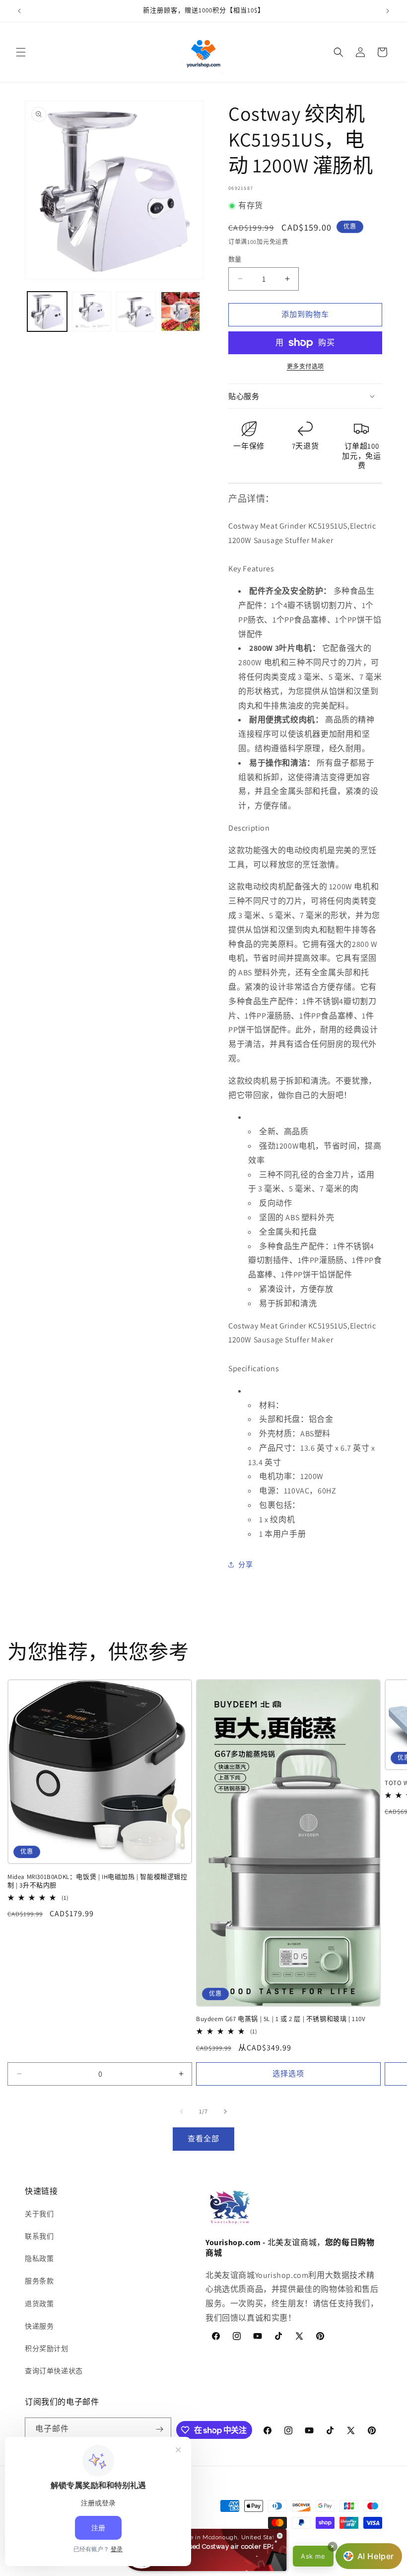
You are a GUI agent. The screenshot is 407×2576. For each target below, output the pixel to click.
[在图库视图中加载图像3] (136, 312)
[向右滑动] (225, 2111)
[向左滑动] (182, 2111)
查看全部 (203, 2139)
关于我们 (39, 2214)
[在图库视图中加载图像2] (92, 312)
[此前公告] (19, 11)
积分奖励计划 (47, 2348)
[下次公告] (388, 11)
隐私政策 (39, 2259)
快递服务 (39, 2326)
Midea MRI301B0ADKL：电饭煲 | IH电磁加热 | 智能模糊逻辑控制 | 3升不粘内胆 (98, 1881)
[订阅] (160, 2429)
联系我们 (39, 2236)
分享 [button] (245, 1564)
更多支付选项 (305, 366)
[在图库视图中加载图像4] (181, 312)
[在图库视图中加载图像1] (47, 312)
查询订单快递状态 (54, 2371)
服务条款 (39, 2281)
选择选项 (288, 2073)
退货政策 (39, 2304)
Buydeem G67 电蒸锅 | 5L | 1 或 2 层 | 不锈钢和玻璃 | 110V (281, 2019)
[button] (21, 52)
